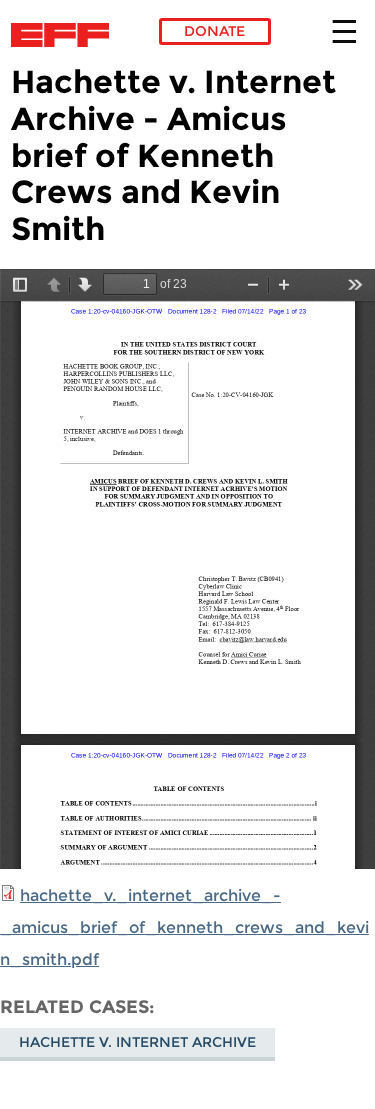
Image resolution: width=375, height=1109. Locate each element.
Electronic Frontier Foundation (65, 35)
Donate (214, 31)
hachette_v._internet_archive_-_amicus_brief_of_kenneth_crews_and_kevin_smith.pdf (184, 927)
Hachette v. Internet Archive (137, 1042)
